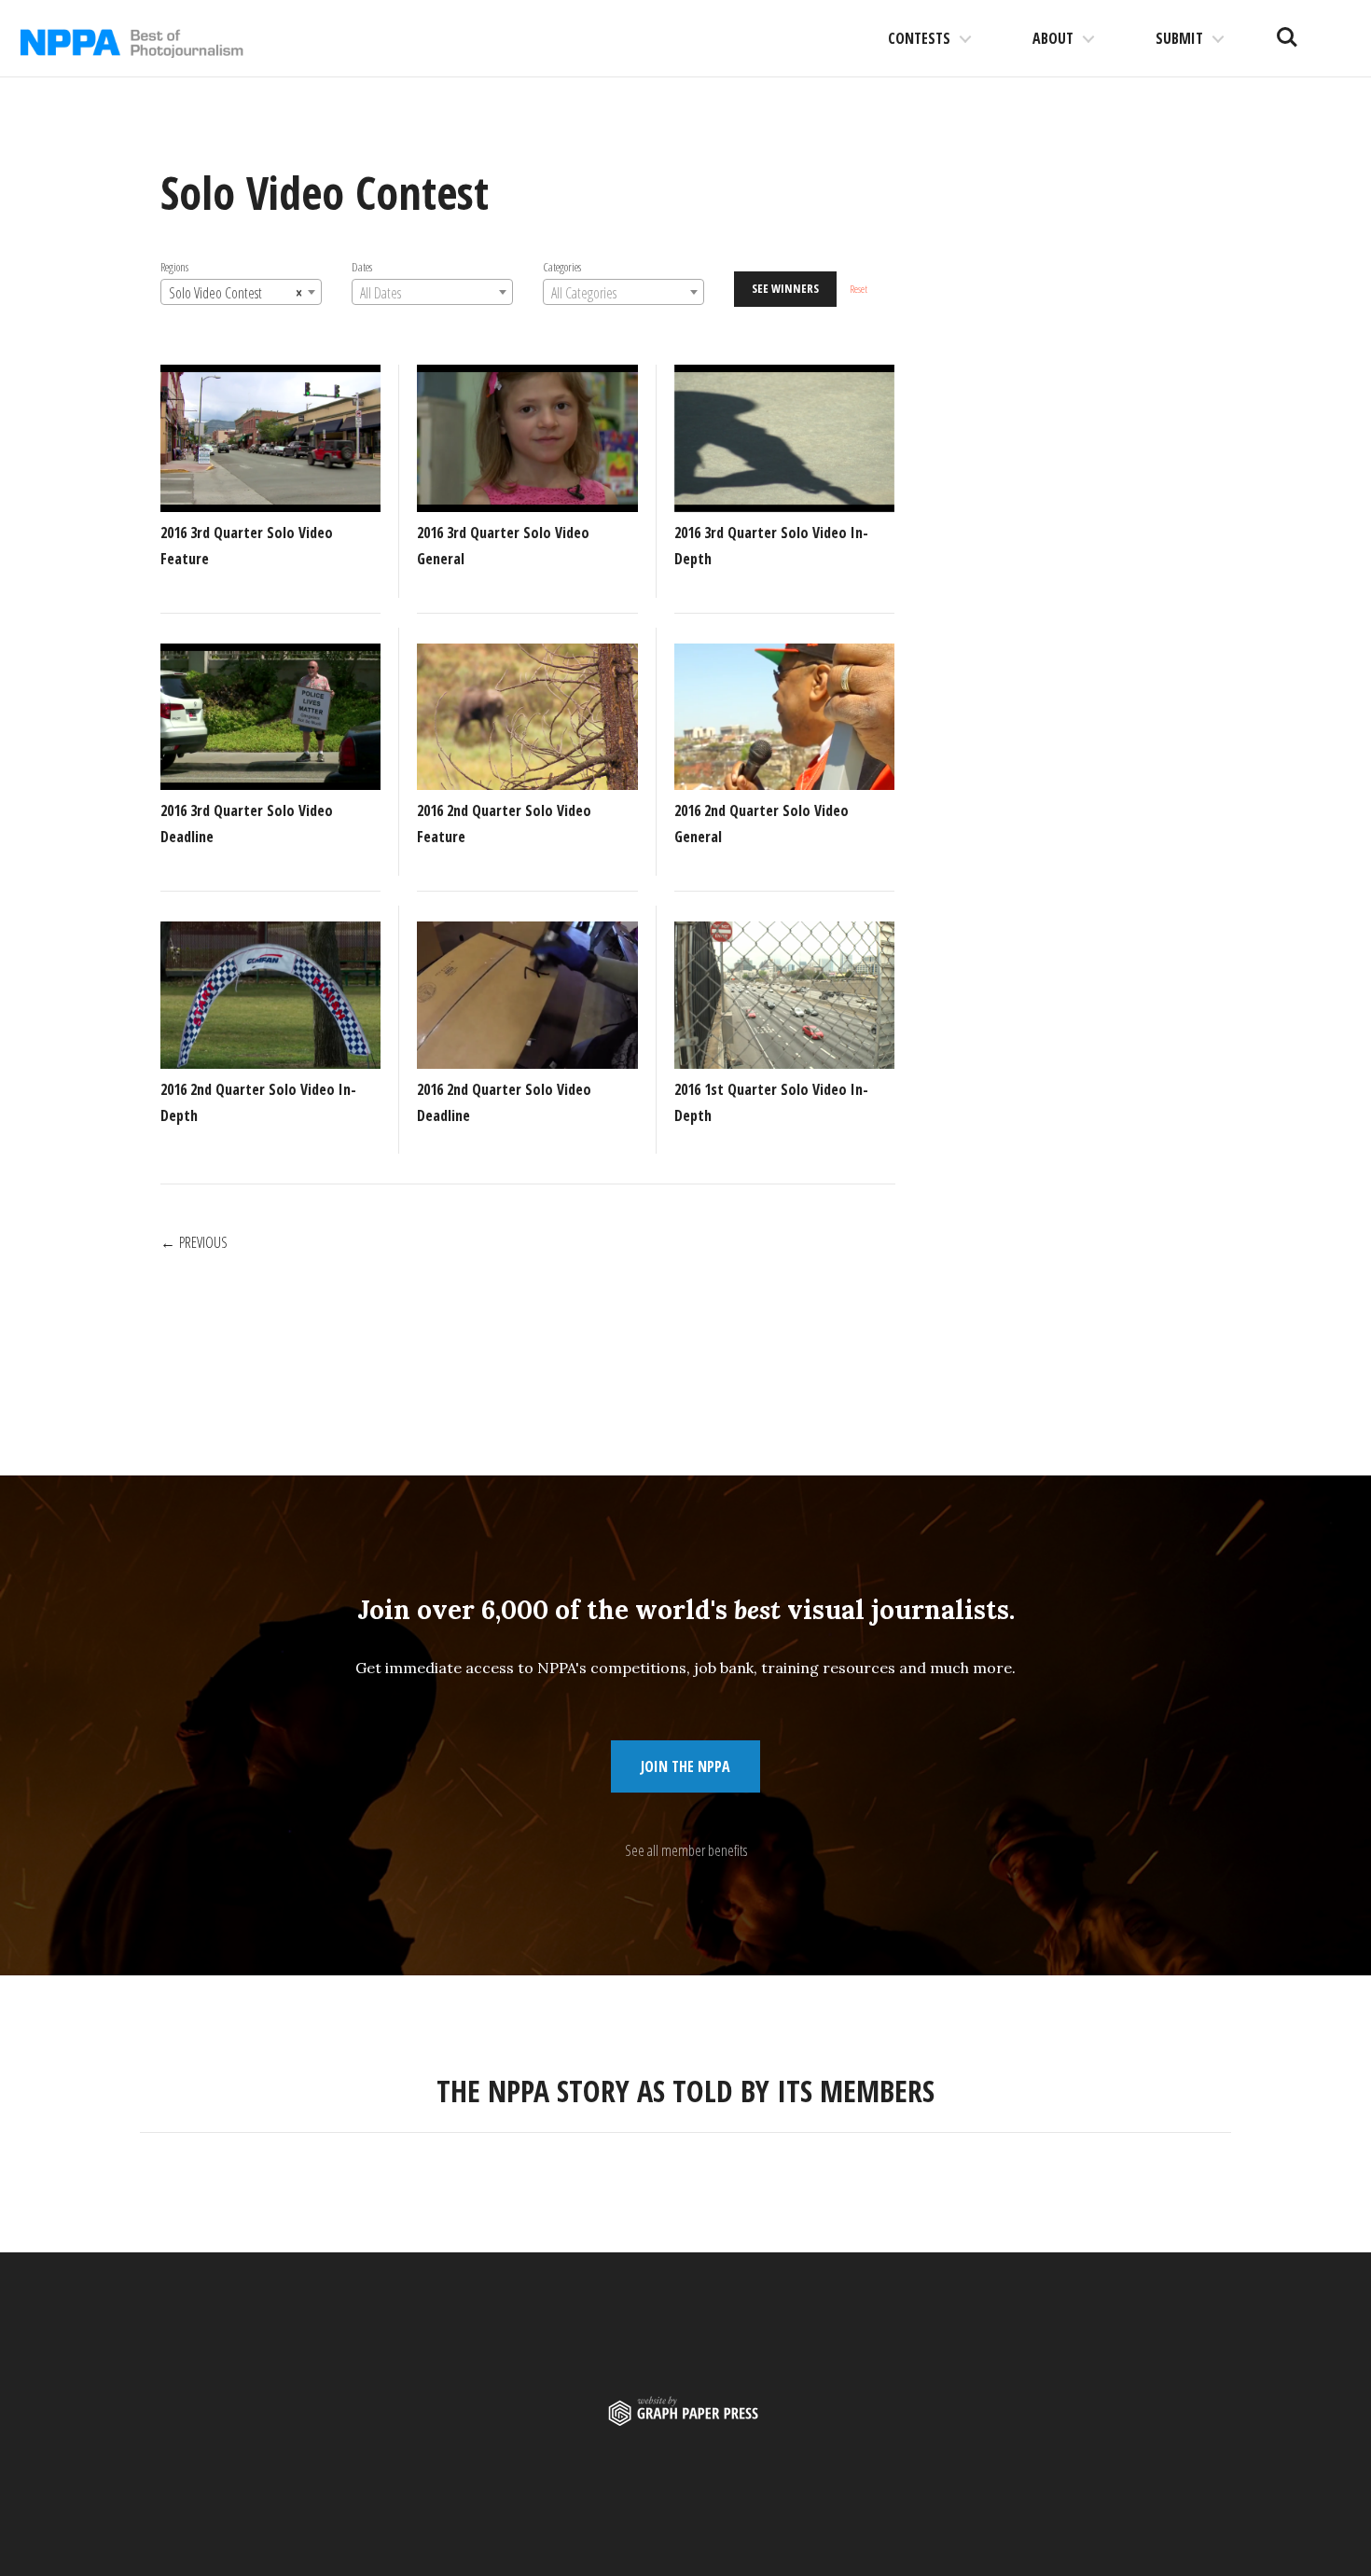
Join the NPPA (685, 1766)
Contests (919, 38)
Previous (203, 1242)
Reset (859, 289)
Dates (362, 267)
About (1053, 38)
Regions (174, 267)
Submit (1179, 38)
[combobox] (241, 292)
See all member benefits (686, 1850)
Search (1287, 30)
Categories (562, 267)
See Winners (785, 288)
